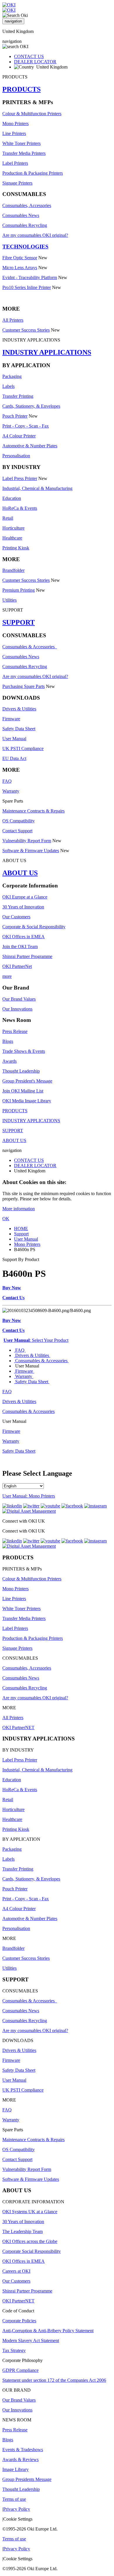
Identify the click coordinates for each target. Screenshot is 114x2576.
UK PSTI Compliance (23, 748)
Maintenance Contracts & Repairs (33, 811)
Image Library (15, 2469)
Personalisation (16, 456)
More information (19, 1209)
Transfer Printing (18, 396)
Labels (8, 386)
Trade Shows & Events (24, 1051)
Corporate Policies (19, 2321)
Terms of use (14, 2499)
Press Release (15, 1031)
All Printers (13, 320)
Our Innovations (17, 1009)
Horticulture (13, 528)
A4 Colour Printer (19, 436)
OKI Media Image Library (27, 1101)
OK (6, 1219)
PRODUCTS (21, 89)
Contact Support (17, 831)
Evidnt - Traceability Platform (30, 277)
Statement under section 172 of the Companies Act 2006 (54, 2380)
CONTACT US (29, 56)
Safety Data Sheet (19, 729)
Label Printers (15, 163)
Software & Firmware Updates (31, 851)
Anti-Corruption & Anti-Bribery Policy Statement (48, 2331)
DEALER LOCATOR (35, 62)
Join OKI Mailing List (23, 1091)
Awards (9, 1061)
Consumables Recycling (25, 225)
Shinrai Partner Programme (27, 956)
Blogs (8, 1041)
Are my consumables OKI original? (35, 235)
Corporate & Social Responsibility (34, 927)
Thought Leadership (21, 1071)
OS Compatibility (19, 821)
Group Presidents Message (27, 2479)
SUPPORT (19, 622)
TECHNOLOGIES (25, 247)
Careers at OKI (16, 2271)
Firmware (11, 719)
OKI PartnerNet (17, 966)
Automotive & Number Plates (30, 446)
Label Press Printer (20, 478)
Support (21, 1234)
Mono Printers (15, 124)
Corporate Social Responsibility (32, 2251)
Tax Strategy (14, 2350)
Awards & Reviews (20, 2459)
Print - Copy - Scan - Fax (26, 426)
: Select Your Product (36, 1340)
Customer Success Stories (26, 330)
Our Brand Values (19, 999)
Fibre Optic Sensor (20, 258)
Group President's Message (27, 1081)
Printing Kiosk (16, 548)
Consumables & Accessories (30, 647)
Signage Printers (17, 183)
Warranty (11, 791)
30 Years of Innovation (23, 907)
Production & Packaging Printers (33, 173)
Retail (8, 518)
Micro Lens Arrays (20, 268)
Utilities (9, 600)
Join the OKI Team (20, 946)
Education (12, 498)
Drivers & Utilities (19, 709)
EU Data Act (14, 758)
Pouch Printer (15, 416)
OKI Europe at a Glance (25, 897)
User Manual (14, 739)
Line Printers (14, 133)
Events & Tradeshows (23, 2450)
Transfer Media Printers (24, 153)
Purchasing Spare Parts (24, 686)
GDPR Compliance (20, 2370)
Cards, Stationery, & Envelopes (31, 406)
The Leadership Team (23, 2231)
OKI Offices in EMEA (24, 937)
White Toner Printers (21, 143)
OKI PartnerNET (18, 1727)
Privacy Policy (17, 2509)
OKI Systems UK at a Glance (30, 2212)
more (7, 976)
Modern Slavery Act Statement (31, 2341)
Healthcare (12, 538)
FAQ (7, 781)
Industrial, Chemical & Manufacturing (37, 488)
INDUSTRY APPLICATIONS (47, 352)
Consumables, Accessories (27, 205)
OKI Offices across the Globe (30, 2241)
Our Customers (16, 917)
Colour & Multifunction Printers (32, 114)
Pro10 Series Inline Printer (27, 287)
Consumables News (21, 215)
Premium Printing (19, 590)
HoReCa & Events (20, 508)
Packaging (12, 376)
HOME (21, 1229)
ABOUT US (20, 873)
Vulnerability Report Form (27, 841)
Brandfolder (13, 570)
